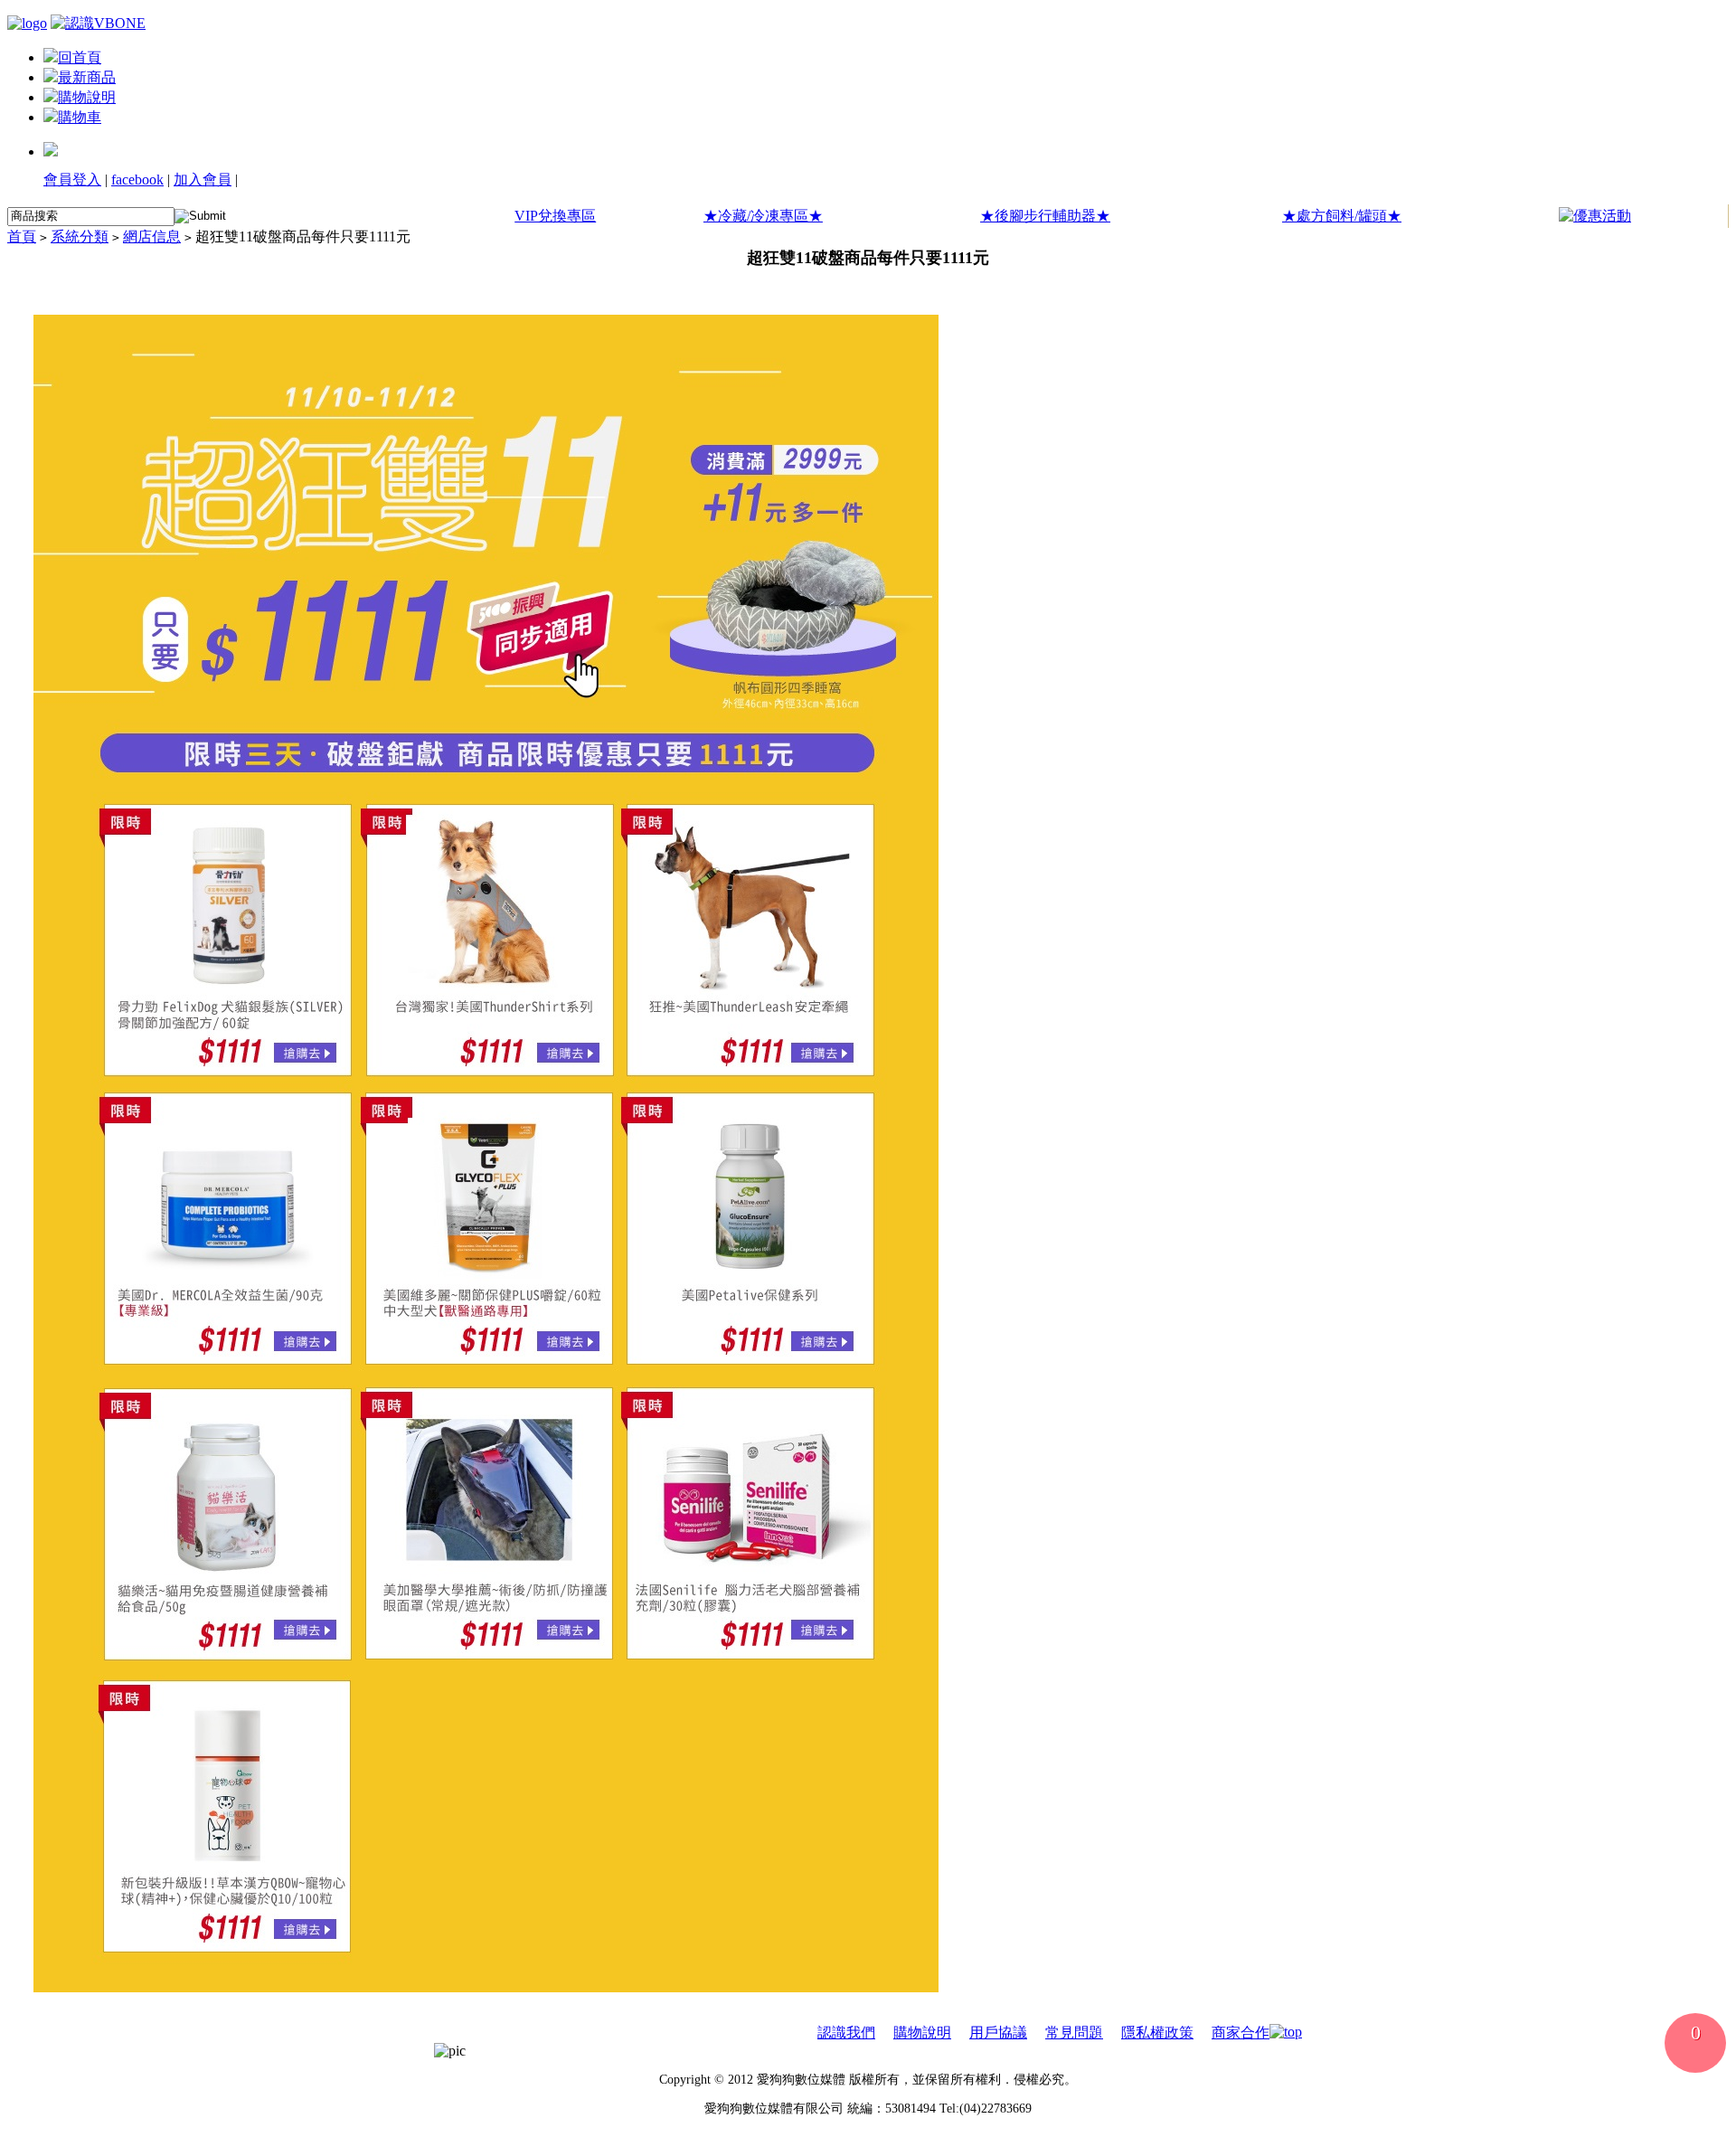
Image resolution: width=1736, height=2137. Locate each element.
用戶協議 (998, 2033)
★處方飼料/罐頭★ (1342, 216)
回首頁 (80, 57)
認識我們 (846, 2033)
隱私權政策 (1157, 2033)
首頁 (22, 236)
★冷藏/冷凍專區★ (763, 216)
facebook (137, 180)
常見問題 (1074, 2033)
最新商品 (87, 77)
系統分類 (80, 236)
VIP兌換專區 (555, 216)
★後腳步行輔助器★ (1045, 216)
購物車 (80, 117)
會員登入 (72, 180)
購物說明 (87, 97)
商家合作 (1241, 2033)
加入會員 (203, 180)
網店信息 (152, 236)
